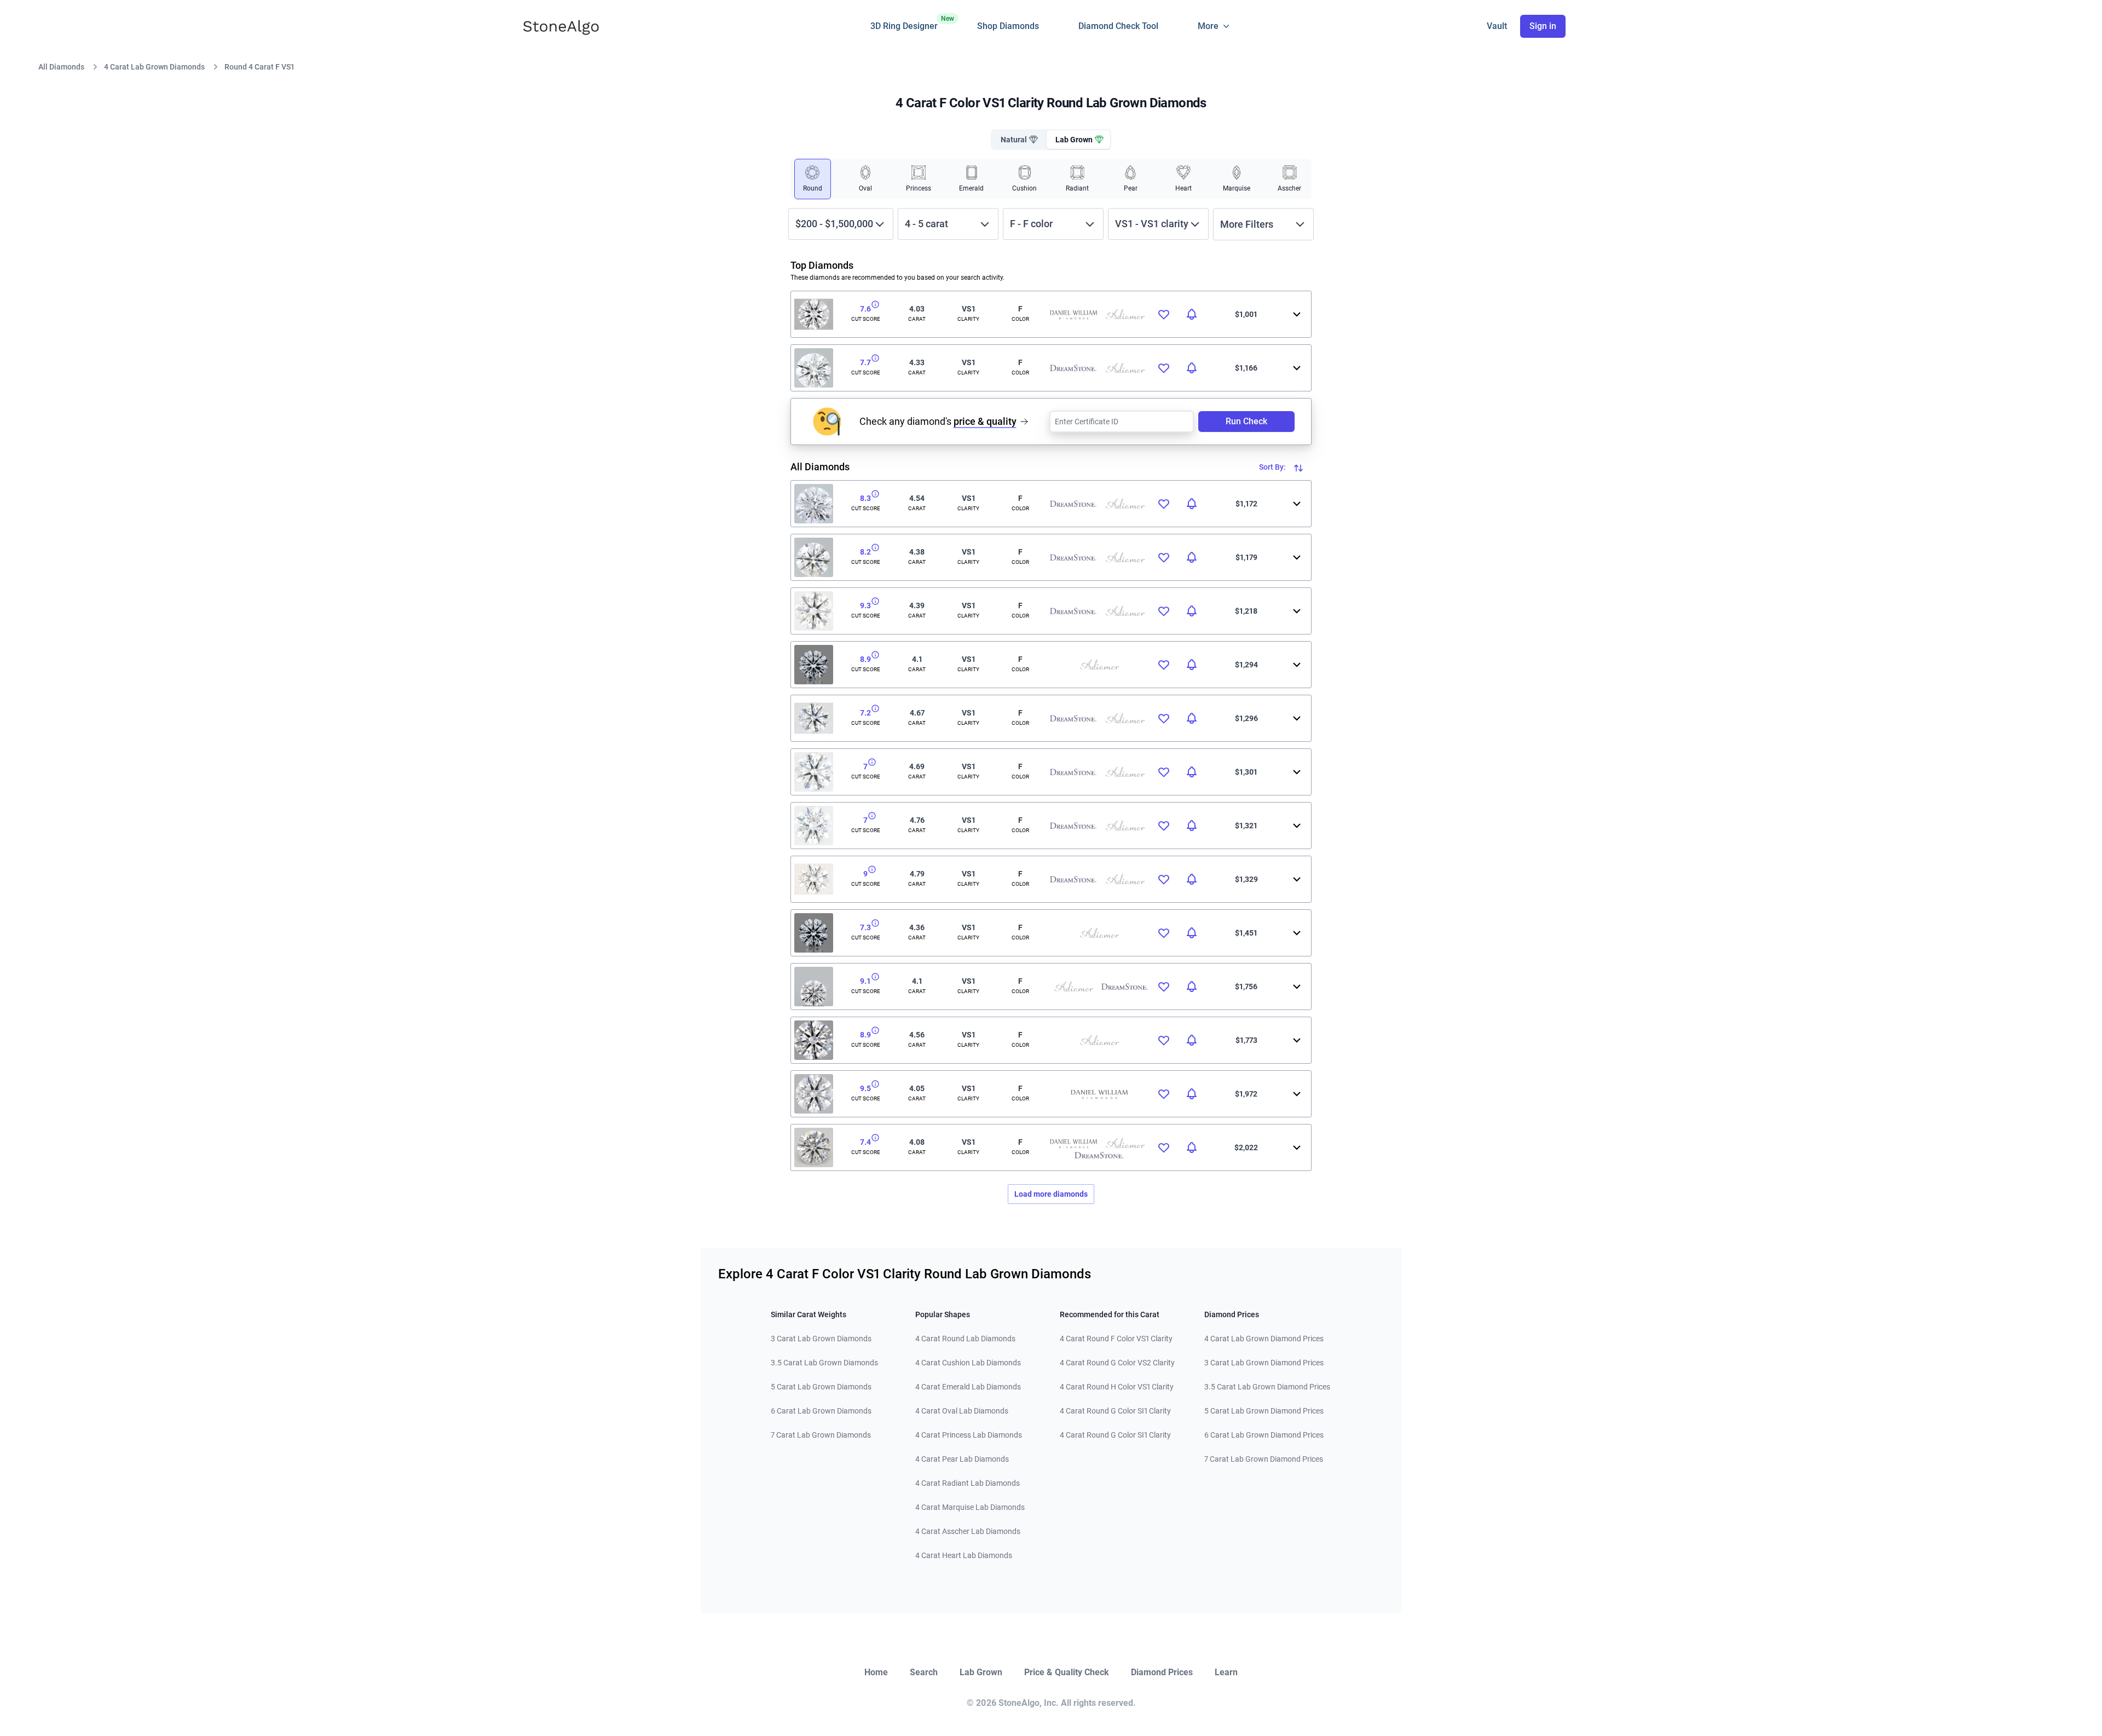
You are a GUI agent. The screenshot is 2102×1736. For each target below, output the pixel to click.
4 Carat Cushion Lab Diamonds (968, 1363)
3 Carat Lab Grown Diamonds (821, 1339)
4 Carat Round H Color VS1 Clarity (1117, 1387)
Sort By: (1273, 467)
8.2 (865, 552)
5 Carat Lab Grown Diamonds (821, 1387)
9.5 (865, 1088)
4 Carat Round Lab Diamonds (965, 1339)
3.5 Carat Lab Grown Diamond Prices (1267, 1387)
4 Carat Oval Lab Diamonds (962, 1411)
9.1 (865, 981)
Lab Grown (981, 1672)
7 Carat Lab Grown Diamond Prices (1264, 1459)
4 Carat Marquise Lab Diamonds (970, 1507)
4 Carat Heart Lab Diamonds (964, 1555)
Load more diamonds (1051, 1194)
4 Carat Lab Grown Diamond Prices (1264, 1339)
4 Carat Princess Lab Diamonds (969, 1435)
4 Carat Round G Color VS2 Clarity (1117, 1363)
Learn (1226, 1672)
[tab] (1018, 140)
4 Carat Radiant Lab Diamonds (968, 1483)
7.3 (865, 927)
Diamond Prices (1162, 1672)
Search (924, 1672)
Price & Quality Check (1067, 1672)
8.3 (865, 498)
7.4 (865, 1142)
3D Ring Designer (904, 23)
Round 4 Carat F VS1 (259, 67)
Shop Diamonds (1008, 26)
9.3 (865, 605)
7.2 (865, 713)
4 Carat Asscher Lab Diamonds (968, 1531)
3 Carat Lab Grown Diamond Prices (1264, 1363)
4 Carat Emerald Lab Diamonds (968, 1387)
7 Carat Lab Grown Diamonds (821, 1435)
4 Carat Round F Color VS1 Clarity (1116, 1339)
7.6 (865, 309)
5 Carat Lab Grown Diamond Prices (1264, 1411)
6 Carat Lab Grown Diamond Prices (1264, 1435)
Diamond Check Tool (1118, 26)
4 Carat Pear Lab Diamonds (962, 1459)
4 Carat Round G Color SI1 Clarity (1115, 1411)
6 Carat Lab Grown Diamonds (821, 1411)
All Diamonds (61, 67)
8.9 (865, 659)
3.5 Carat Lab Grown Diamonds (824, 1363)
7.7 (865, 362)
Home (876, 1672)
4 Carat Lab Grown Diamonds (154, 67)
